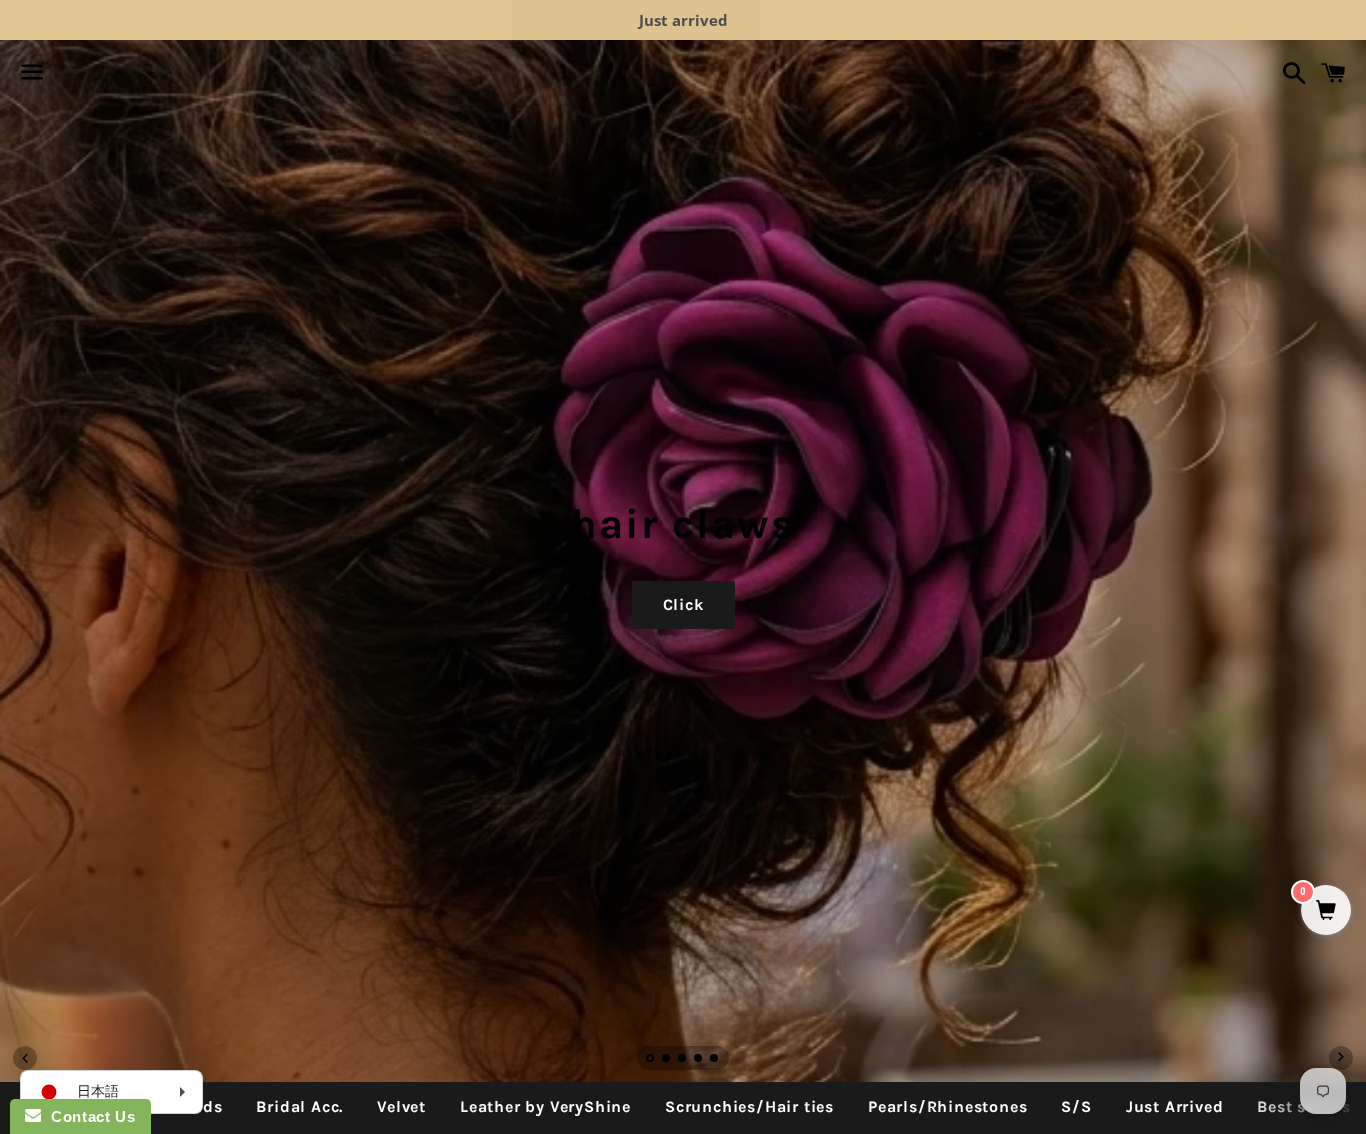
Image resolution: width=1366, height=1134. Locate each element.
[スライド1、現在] (651, 1060)
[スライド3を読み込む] (683, 1060)
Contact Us (88, 1116)
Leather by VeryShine (545, 1106)
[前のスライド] (25, 1058)
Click (683, 604)
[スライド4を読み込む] (699, 1060)
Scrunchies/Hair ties (749, 1106)
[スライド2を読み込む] (667, 1060)
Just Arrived (1175, 1106)
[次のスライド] (1341, 1058)
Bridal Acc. (299, 1106)
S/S (1076, 1106)
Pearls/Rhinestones (947, 1106)
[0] (1326, 911)
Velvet (401, 1106)
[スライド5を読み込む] (715, 1060)
